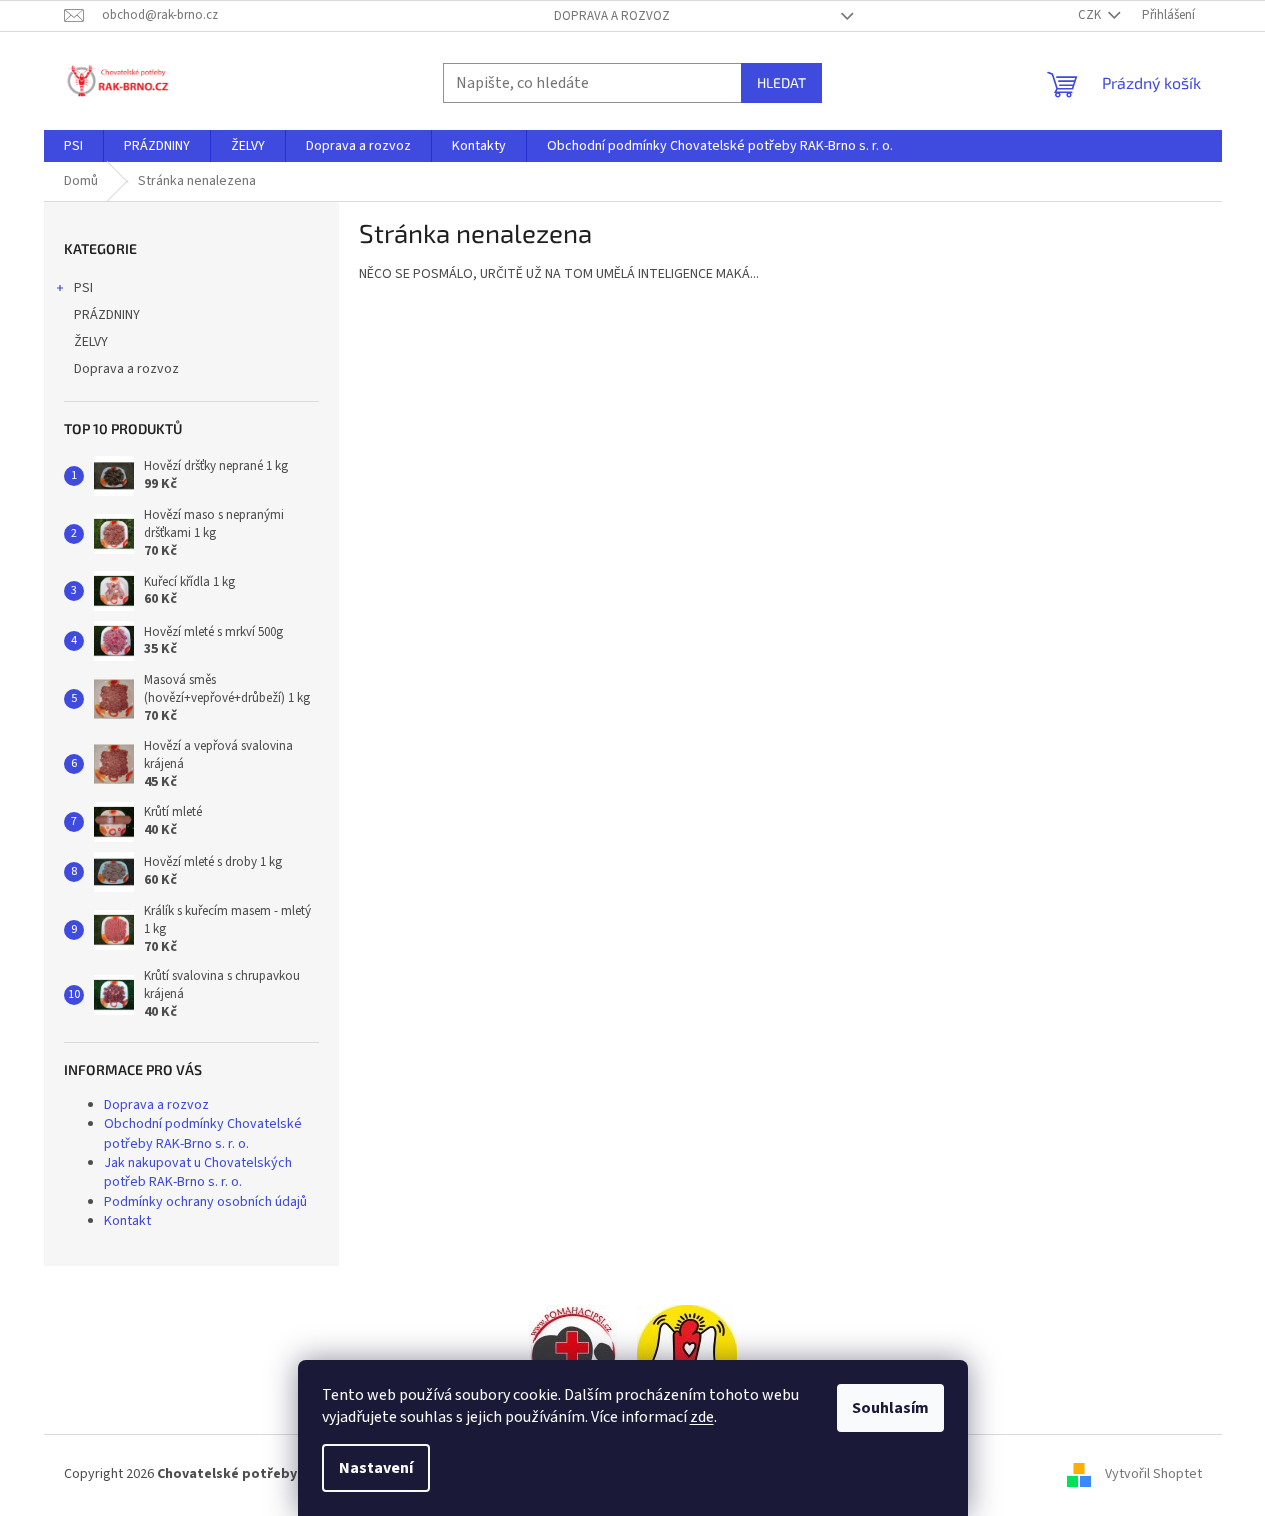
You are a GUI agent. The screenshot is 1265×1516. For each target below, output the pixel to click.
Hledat (781, 82)
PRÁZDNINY (107, 315)
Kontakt (127, 1221)
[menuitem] (73, 146)
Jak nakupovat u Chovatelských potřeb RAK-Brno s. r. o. (198, 1172)
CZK (1091, 15)
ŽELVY (91, 342)
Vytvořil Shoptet (1153, 1474)
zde (702, 1417)
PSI (83, 288)
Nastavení (376, 1468)
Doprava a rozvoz (612, 16)
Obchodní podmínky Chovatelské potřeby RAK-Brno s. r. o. (203, 1133)
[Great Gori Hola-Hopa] (573, 1354)
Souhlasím (890, 1408)
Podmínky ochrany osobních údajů (205, 1202)
